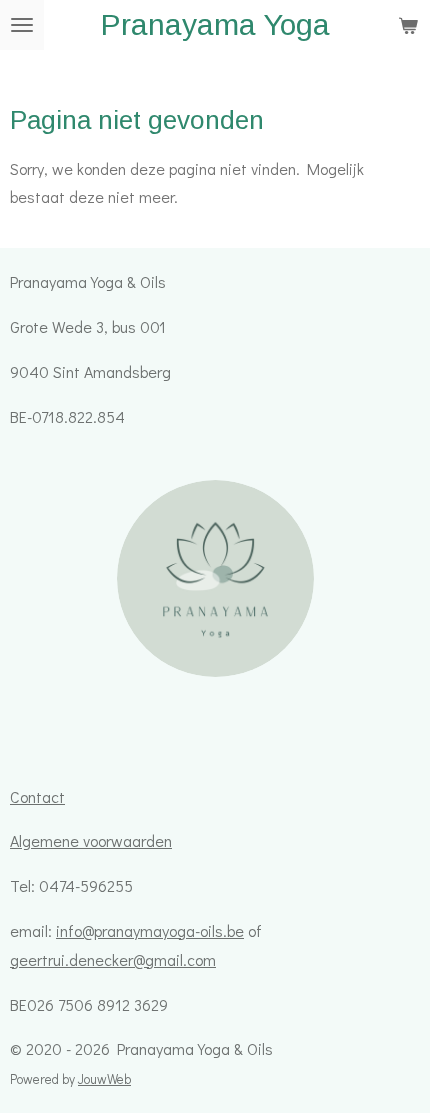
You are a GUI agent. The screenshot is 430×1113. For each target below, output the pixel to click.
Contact (37, 796)
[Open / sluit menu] (22, 25)
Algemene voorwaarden (91, 840)
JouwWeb (104, 1079)
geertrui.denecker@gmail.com (113, 959)
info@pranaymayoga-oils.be (150, 930)
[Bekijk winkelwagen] (408, 25)
